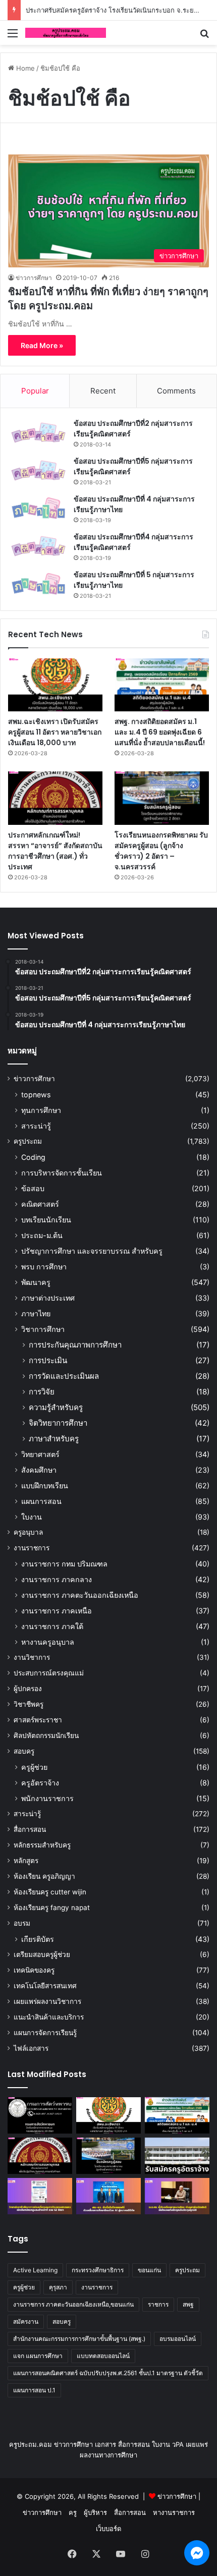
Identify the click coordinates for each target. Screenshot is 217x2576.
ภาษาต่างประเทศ (48, 1298)
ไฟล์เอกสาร (31, 2048)
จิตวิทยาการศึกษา (58, 1423)
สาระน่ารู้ (36, 1126)
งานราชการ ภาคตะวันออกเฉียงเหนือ (80, 1595)
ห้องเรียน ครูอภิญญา (44, 1876)
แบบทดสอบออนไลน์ (103, 2356)
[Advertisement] (108, 158)
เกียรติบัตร (38, 1939)
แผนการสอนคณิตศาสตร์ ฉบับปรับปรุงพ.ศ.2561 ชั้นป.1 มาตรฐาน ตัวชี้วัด (108, 2373)
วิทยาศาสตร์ (40, 1454)
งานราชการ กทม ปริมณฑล (64, 1564)
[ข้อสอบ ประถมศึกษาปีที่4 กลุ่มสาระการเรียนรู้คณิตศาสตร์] (38, 546)
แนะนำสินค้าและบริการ (49, 2017)
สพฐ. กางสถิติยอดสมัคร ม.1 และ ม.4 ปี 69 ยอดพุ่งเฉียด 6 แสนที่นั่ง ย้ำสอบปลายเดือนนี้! (160, 732)
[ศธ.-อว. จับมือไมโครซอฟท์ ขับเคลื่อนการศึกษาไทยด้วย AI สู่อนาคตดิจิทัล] (108, 2196)
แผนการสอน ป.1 (34, 2390)
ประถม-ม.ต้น (42, 1235)
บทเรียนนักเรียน (46, 1220)
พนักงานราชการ (47, 1798)
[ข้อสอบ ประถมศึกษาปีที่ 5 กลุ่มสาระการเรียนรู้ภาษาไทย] (38, 584)
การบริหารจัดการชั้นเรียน (62, 1173)
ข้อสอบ (33, 1188)
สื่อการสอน (30, 1829)
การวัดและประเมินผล (64, 1376)
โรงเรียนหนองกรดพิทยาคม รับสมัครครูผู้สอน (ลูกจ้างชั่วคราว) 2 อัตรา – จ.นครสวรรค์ (161, 851)
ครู (73, 2512)
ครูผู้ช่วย (34, 1767)
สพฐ (188, 2304)
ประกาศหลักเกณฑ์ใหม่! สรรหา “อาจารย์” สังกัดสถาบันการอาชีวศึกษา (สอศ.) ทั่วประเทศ (55, 851)
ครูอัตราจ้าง (40, 1783)
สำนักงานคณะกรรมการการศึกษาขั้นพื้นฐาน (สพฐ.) (79, 2339)
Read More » (42, 345)
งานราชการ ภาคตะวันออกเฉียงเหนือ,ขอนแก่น (73, 2304)
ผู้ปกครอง (28, 1689)
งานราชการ (32, 1548)
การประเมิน (48, 1360)
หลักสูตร (26, 1861)
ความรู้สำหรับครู (56, 1407)
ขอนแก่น (149, 2270)
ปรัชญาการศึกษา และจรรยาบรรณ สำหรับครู (92, 1251)
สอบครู (24, 1751)
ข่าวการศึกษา (34, 278)
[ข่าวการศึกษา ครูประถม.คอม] (66, 33)
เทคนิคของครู (34, 1970)
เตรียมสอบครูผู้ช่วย (42, 1954)
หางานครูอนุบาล (48, 1642)
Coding (33, 1157)
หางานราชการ (174, 2512)
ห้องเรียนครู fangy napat (52, 1908)
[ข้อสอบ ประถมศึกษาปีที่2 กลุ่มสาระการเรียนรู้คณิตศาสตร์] (38, 433)
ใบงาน (32, 1517)
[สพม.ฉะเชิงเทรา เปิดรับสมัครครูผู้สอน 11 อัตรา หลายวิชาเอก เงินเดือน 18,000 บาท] (55, 685)
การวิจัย (42, 1392)
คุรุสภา (58, 2287)
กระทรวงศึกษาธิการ (98, 2270)
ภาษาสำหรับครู (54, 1439)
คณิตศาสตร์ (40, 1204)
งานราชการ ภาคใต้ (52, 1626)
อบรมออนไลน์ (178, 2339)
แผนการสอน (41, 1501)
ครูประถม (28, 1141)
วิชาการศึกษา (43, 1329)
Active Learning (35, 2270)
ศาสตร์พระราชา (38, 1720)
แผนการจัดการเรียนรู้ (45, 2033)
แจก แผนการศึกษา (38, 2356)
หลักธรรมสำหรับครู (42, 1845)
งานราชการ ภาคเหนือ (57, 1611)
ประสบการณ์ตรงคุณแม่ (49, 1673)
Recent (103, 391)
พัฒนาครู (36, 1282)
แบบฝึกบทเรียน (45, 1486)
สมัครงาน (26, 2321)
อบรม (22, 1923)
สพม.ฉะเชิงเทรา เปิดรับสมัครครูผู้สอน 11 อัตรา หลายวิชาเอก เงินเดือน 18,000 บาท (55, 732)
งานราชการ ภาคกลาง (57, 1579)
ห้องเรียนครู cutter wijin (50, 1892)
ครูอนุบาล (28, 1532)
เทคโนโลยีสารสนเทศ (45, 1986)
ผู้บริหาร (95, 2512)
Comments (176, 391)
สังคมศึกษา (39, 1470)
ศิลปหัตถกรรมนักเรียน (46, 1735)
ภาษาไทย (36, 1313)
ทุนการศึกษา (41, 1110)
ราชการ (158, 2304)
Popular (35, 391)
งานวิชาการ (32, 1657)
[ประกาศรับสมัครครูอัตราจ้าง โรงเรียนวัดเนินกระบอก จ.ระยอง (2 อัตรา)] (177, 2156)
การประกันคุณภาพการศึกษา (75, 1345)
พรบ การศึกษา (44, 1267)
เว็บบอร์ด (108, 2529)
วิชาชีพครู (29, 1704)
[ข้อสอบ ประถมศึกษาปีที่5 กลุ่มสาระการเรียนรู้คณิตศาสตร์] (38, 470)
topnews (36, 1095)
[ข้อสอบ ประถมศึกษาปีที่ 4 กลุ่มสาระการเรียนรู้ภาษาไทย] (38, 508)
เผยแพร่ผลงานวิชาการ (47, 2001)
